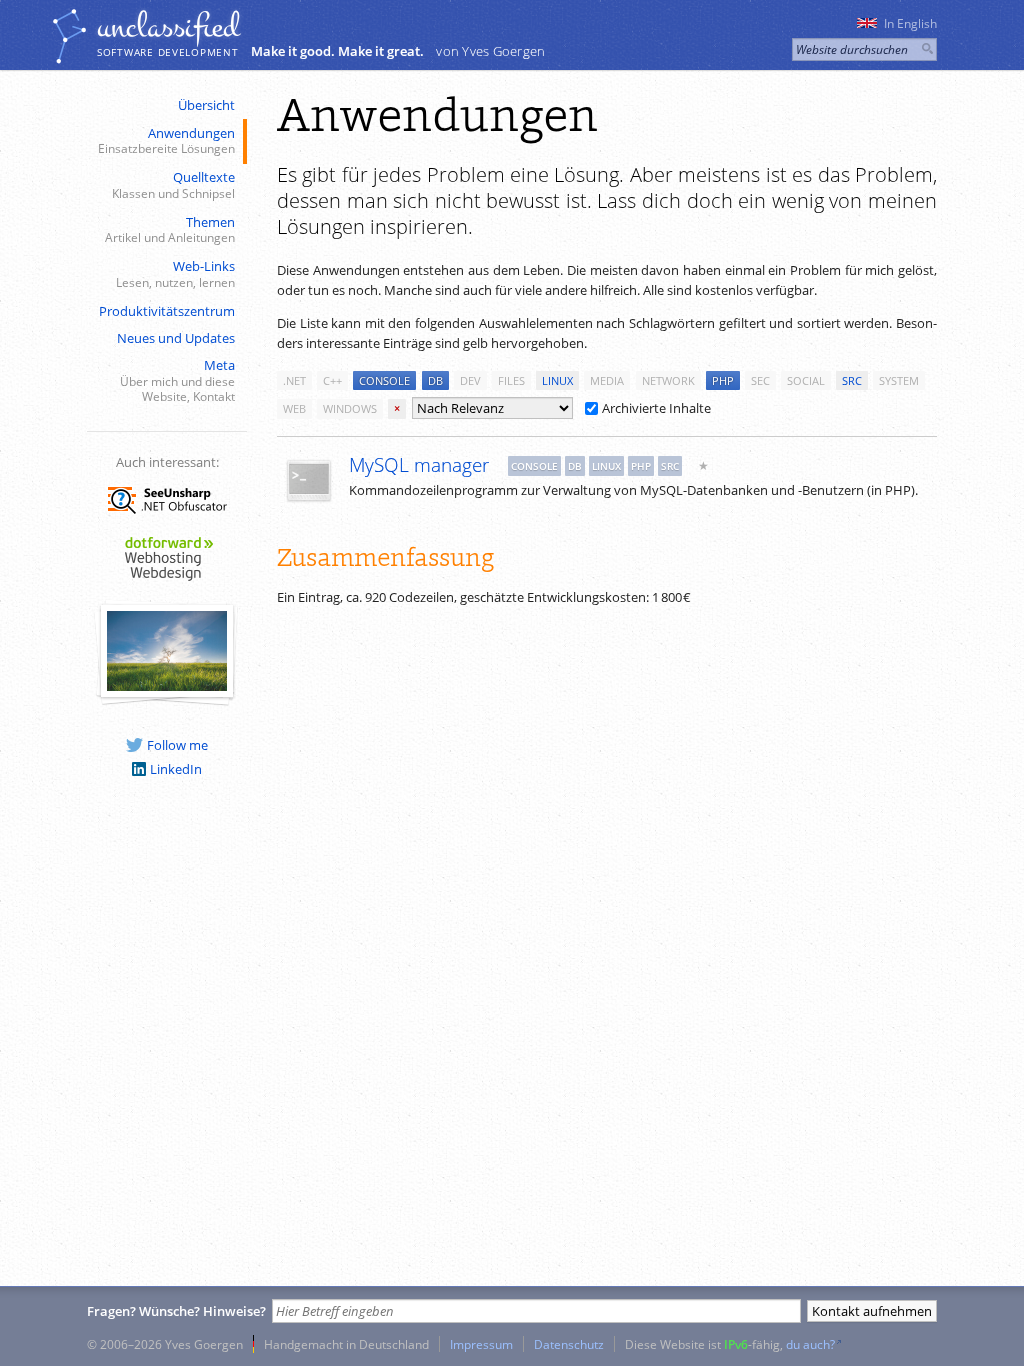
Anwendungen (166, 140)
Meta (177, 380)
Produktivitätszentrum (167, 311)
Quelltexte (173, 184)
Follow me (177, 745)
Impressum (481, 1344)
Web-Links (175, 273)
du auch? (810, 1344)
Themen (170, 229)
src (852, 380)
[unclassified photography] (167, 686)
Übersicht (206, 105)
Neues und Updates (176, 338)
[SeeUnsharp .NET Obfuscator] (167, 517)
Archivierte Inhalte (656, 408)
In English (910, 23)
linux (557, 380)
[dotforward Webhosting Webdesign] (167, 582)
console (384, 380)
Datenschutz (569, 1344)
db (435, 380)
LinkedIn (176, 769)
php (723, 380)
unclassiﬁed (168, 27)
